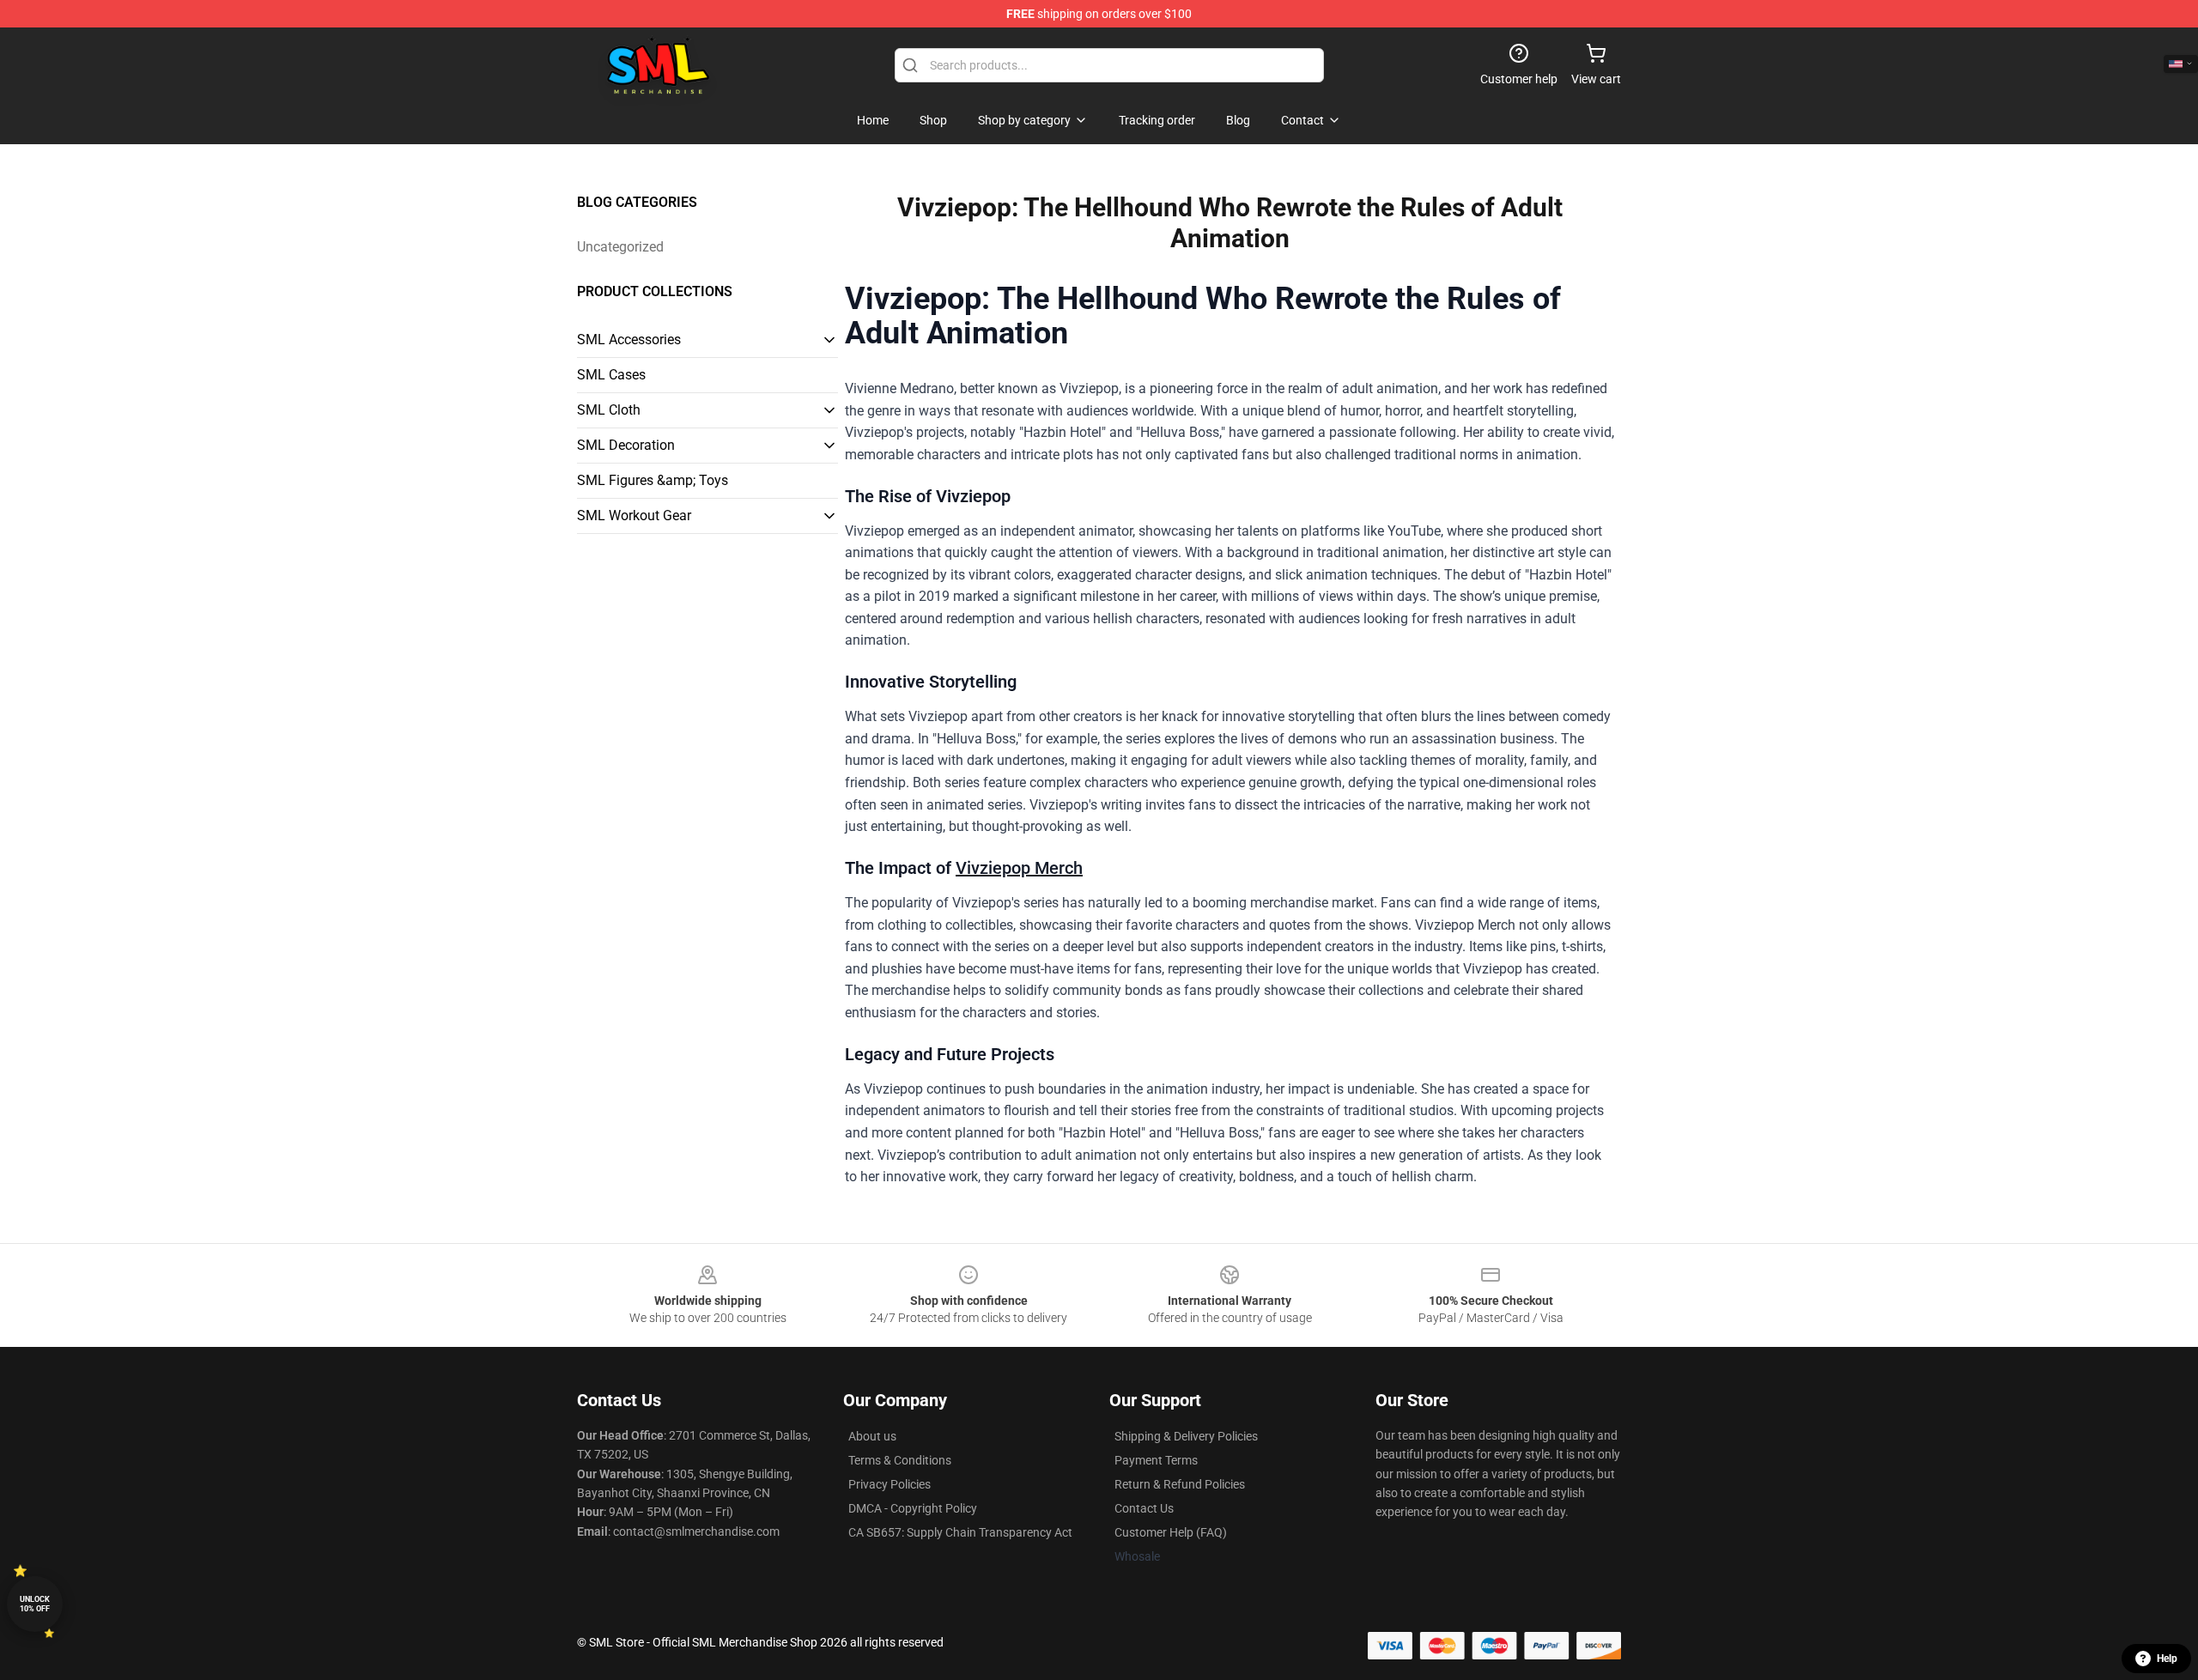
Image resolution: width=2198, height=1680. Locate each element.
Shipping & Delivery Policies (1186, 1436)
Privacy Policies (890, 1484)
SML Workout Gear (634, 516)
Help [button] (2167, 1659)
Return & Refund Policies (1180, 1484)
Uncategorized (620, 247)
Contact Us (1144, 1508)
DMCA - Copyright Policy (913, 1508)
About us (872, 1436)
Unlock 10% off (35, 1604)
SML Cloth (609, 410)
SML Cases (611, 375)
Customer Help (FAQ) (1171, 1532)
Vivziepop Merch (1019, 868)
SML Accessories (629, 340)
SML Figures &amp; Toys (653, 480)
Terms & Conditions (900, 1460)
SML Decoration (626, 445)
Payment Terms (1156, 1460)
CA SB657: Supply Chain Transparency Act (960, 1532)
